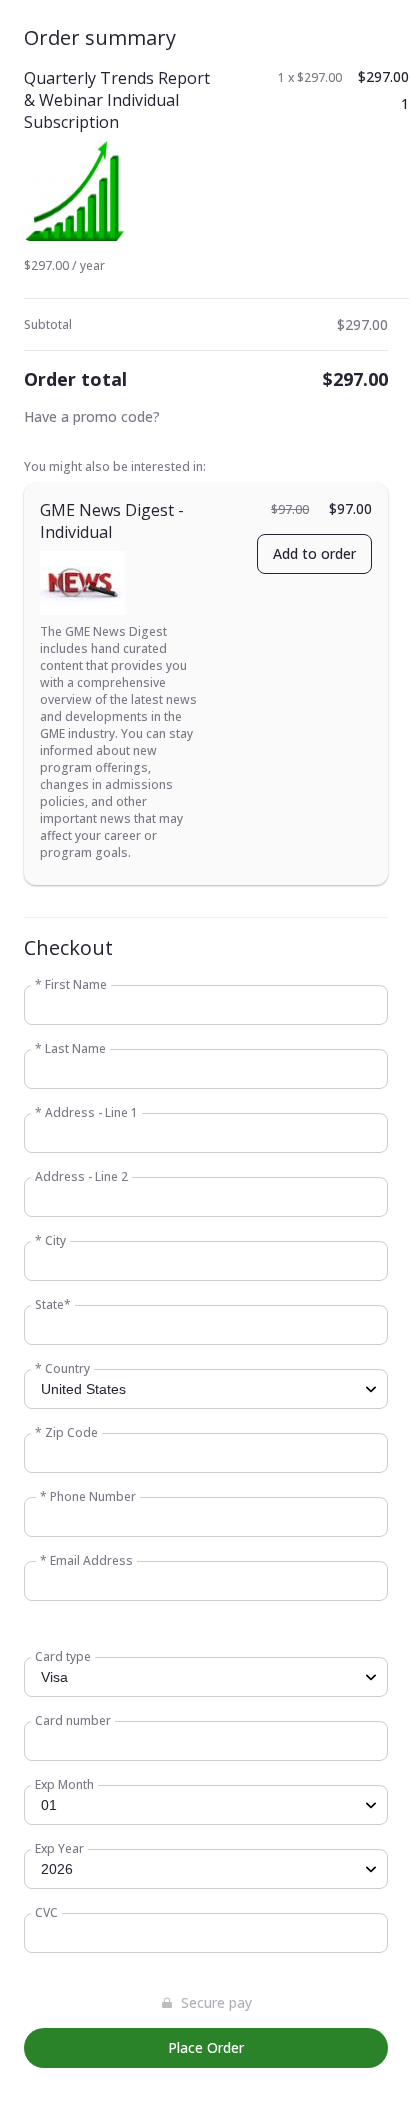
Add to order (314, 553)
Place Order (206, 2047)
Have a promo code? (92, 416)
